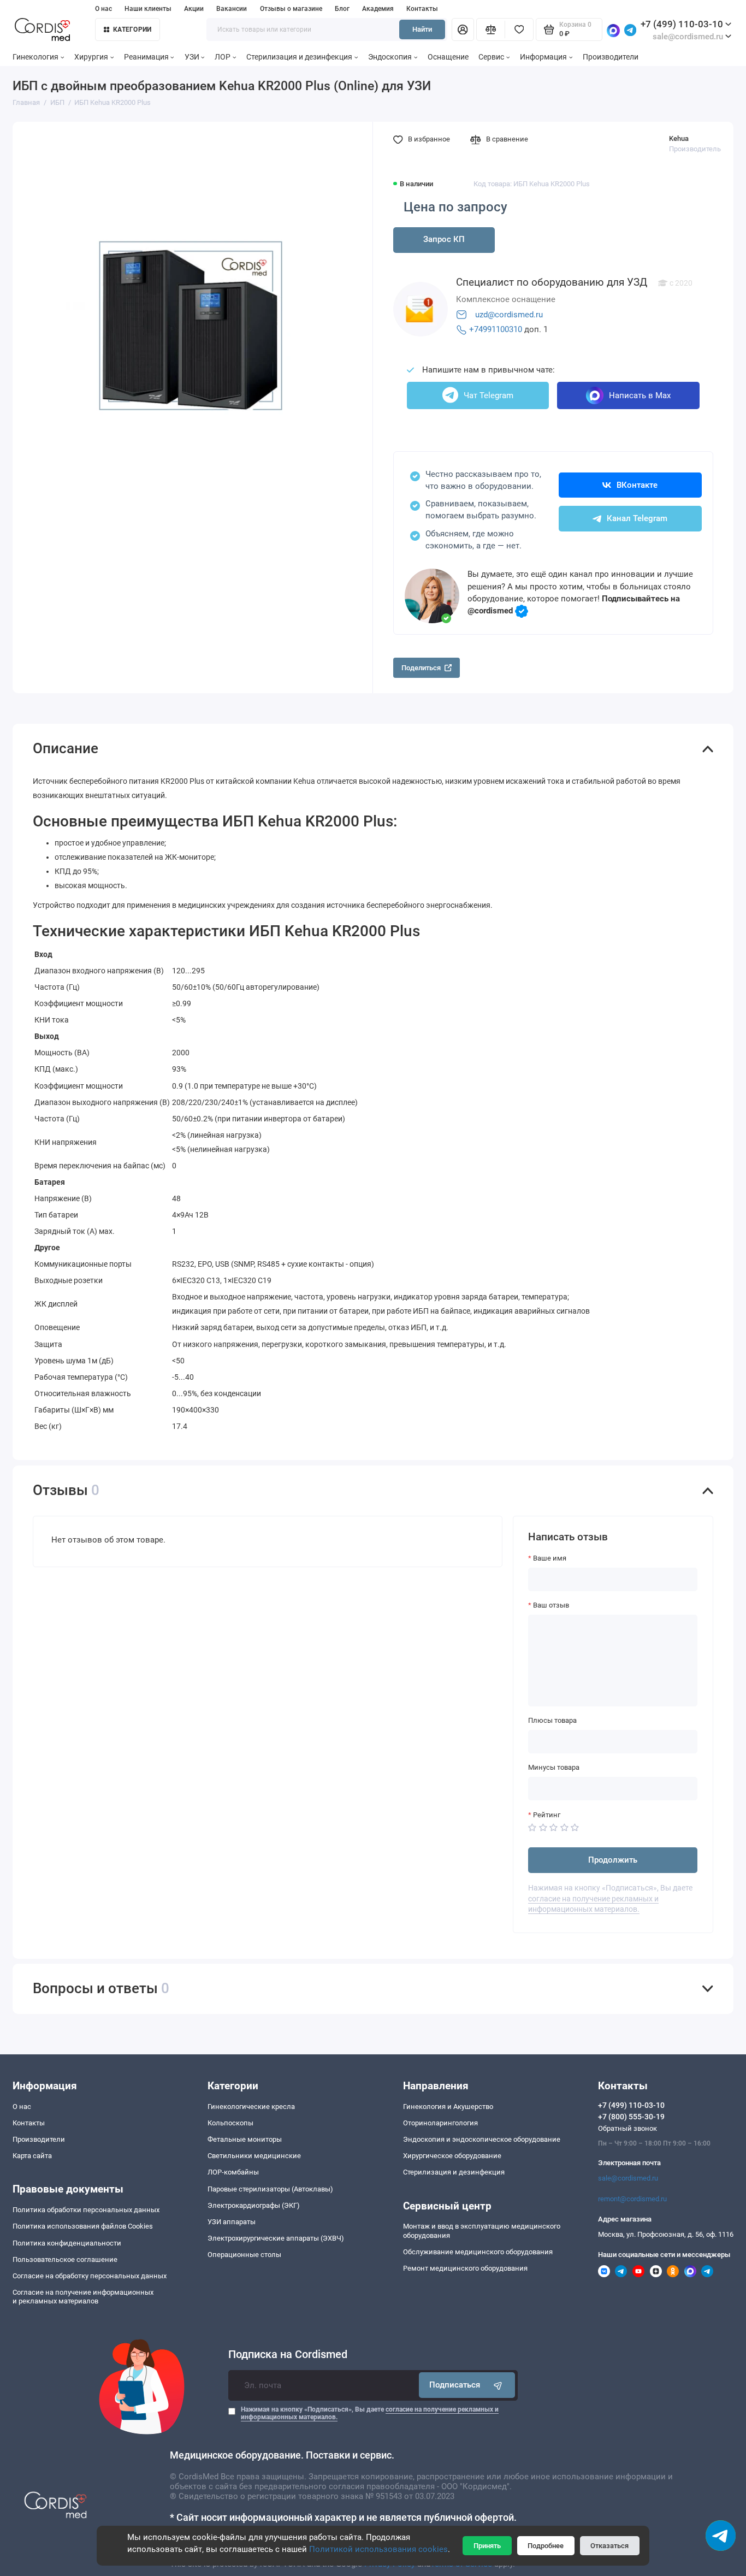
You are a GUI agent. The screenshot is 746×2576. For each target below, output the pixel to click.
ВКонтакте (637, 485)
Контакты (422, 9)
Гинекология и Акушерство (448, 2107)
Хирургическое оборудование (452, 2156)
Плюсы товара (552, 1720)
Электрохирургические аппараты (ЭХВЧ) (276, 2238)
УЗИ (192, 57)
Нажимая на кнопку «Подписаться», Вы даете (370, 2413)
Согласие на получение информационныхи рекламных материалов (83, 2297)
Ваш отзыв (551, 1605)
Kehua (679, 138)
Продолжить (613, 1860)
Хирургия (91, 57)
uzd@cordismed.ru (509, 315)
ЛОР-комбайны (233, 2172)
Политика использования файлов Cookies (83, 2226)
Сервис (491, 57)
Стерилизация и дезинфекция (299, 57)
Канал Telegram (637, 518)
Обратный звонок (627, 2128)
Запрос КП (444, 239)
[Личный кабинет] (463, 30)
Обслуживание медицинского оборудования (478, 2252)
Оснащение (448, 57)
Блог (342, 9)
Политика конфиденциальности (67, 2243)
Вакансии (232, 9)
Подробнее (546, 2546)
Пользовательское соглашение (65, 2259)
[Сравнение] (490, 30)
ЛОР (223, 57)
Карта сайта (32, 2156)
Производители (611, 57)
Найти (422, 29)
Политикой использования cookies (378, 2549)
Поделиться (421, 668)
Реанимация (146, 57)
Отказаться (609, 2546)
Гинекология (35, 57)
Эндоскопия (390, 57)
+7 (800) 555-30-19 (631, 2117)
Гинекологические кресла (251, 2107)
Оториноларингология (440, 2123)
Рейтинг (547, 1815)
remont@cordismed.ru (632, 2199)
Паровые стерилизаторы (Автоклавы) (270, 2189)
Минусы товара (554, 1767)
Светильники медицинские (254, 2156)
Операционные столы (244, 2255)
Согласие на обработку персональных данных (90, 2276)
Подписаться (455, 2385)
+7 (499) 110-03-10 (682, 24)
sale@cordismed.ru (628, 2178)
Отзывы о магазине (291, 9)
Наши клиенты (148, 9)
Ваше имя (550, 1558)
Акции (194, 9)
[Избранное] (519, 30)
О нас (103, 9)
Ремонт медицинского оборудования (465, 2268)
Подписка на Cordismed (288, 2355)
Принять (487, 2546)
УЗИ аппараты (232, 2222)
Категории (132, 29)
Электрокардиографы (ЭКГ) (254, 2205)
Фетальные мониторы (245, 2139)
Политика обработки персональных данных (86, 2210)
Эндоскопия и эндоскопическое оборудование (482, 2139)
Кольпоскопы (230, 2123)
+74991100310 (496, 329)
